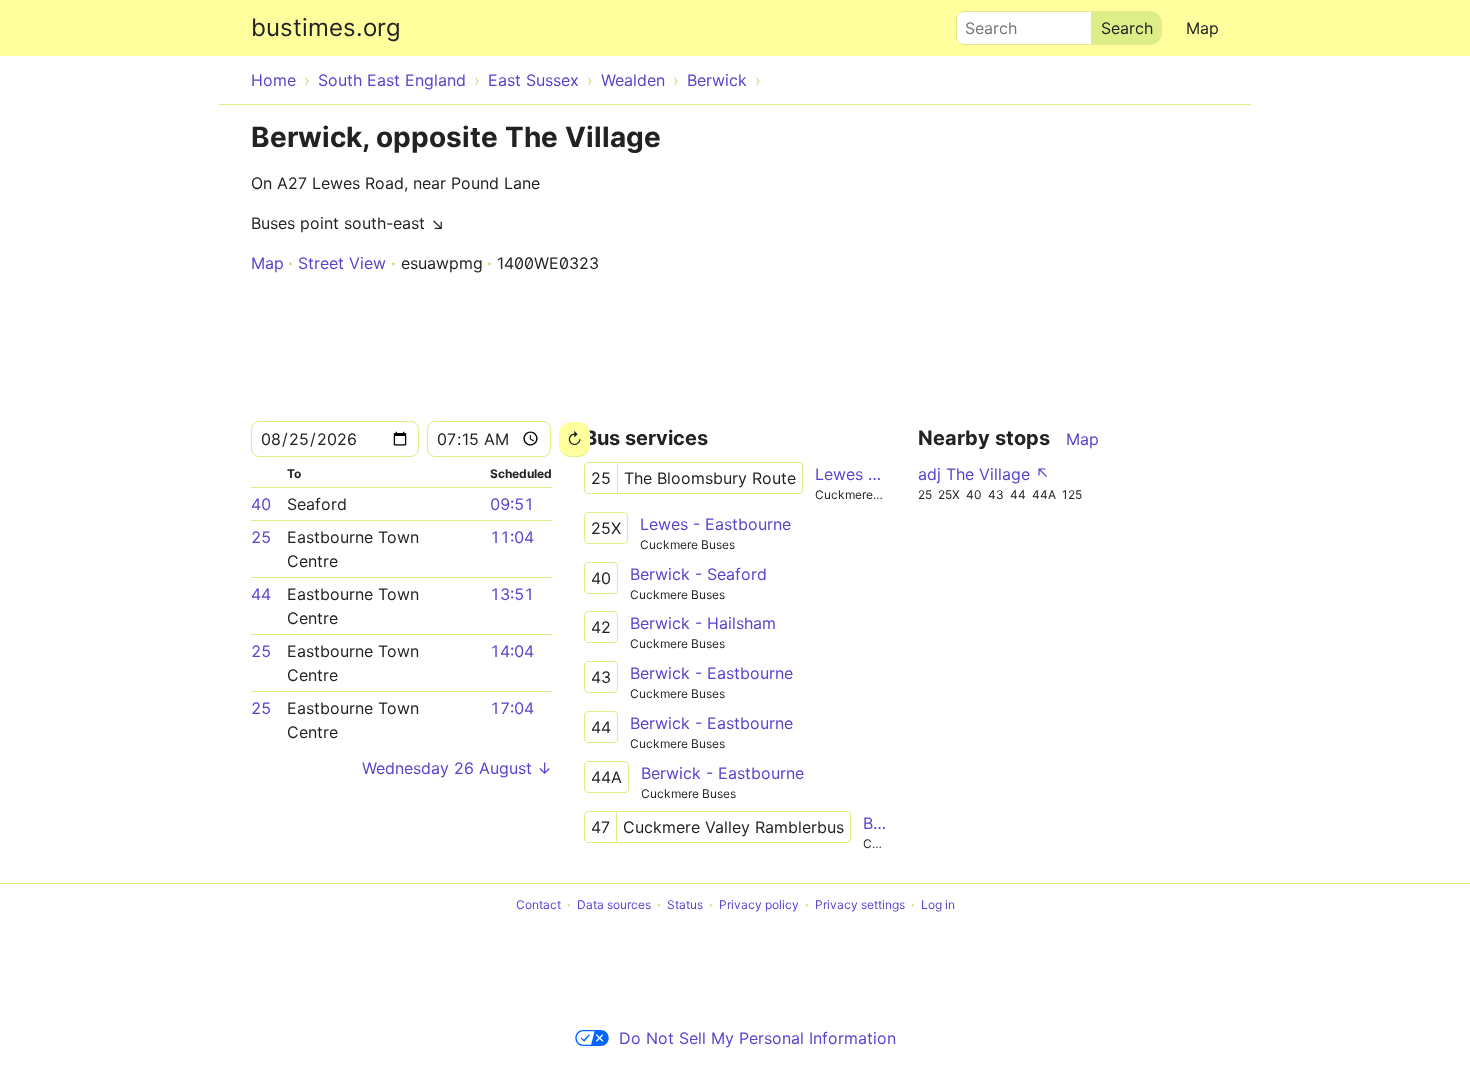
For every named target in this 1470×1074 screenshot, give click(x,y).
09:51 (512, 504)
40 (261, 504)
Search (982, 23)
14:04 (512, 651)
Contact (538, 904)
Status (685, 904)
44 (261, 594)
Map (1202, 28)
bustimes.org (326, 27)
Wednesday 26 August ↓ (457, 768)
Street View (342, 263)
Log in (938, 904)
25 (261, 537)
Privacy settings (860, 904)
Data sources (614, 904)
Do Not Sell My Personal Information (757, 1038)
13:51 (512, 594)
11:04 (512, 537)
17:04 (512, 708)
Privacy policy (759, 904)
